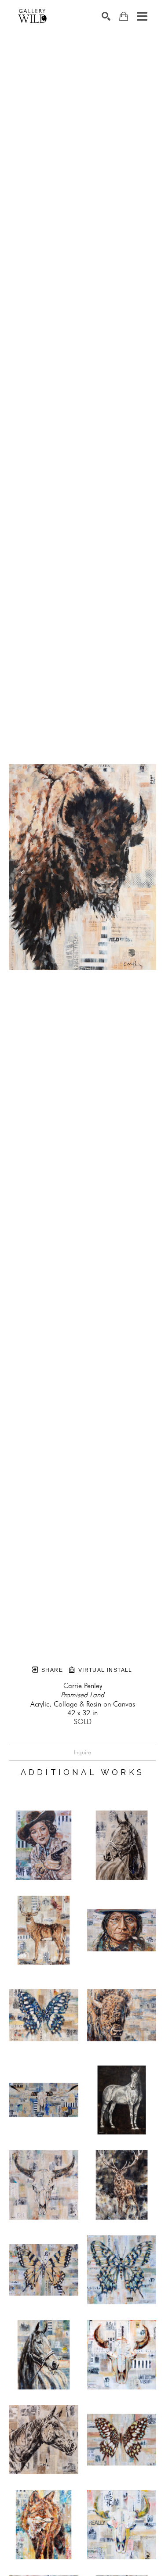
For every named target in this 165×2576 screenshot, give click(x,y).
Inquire (82, 1752)
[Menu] (142, 16)
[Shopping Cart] (124, 16)
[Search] (106, 16)
